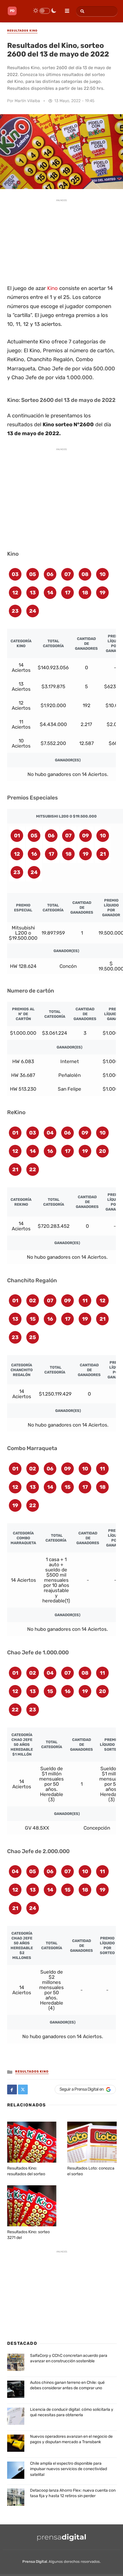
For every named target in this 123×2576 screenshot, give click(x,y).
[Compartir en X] (23, 2089)
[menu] (65, 9)
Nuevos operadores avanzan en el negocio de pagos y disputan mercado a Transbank (71, 2439)
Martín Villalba (27, 101)
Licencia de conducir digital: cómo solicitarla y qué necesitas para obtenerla (72, 2412)
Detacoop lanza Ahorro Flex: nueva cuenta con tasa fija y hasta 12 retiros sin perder (73, 2493)
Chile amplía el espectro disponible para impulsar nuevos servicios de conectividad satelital (69, 2469)
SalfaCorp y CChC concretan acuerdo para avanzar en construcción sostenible (69, 2358)
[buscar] (81, 11)
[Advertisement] (61, 241)
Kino (52, 288)
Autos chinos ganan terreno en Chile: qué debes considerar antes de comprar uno (67, 2385)
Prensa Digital (35, 2562)
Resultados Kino (32, 2072)
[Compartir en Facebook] (12, 2089)
